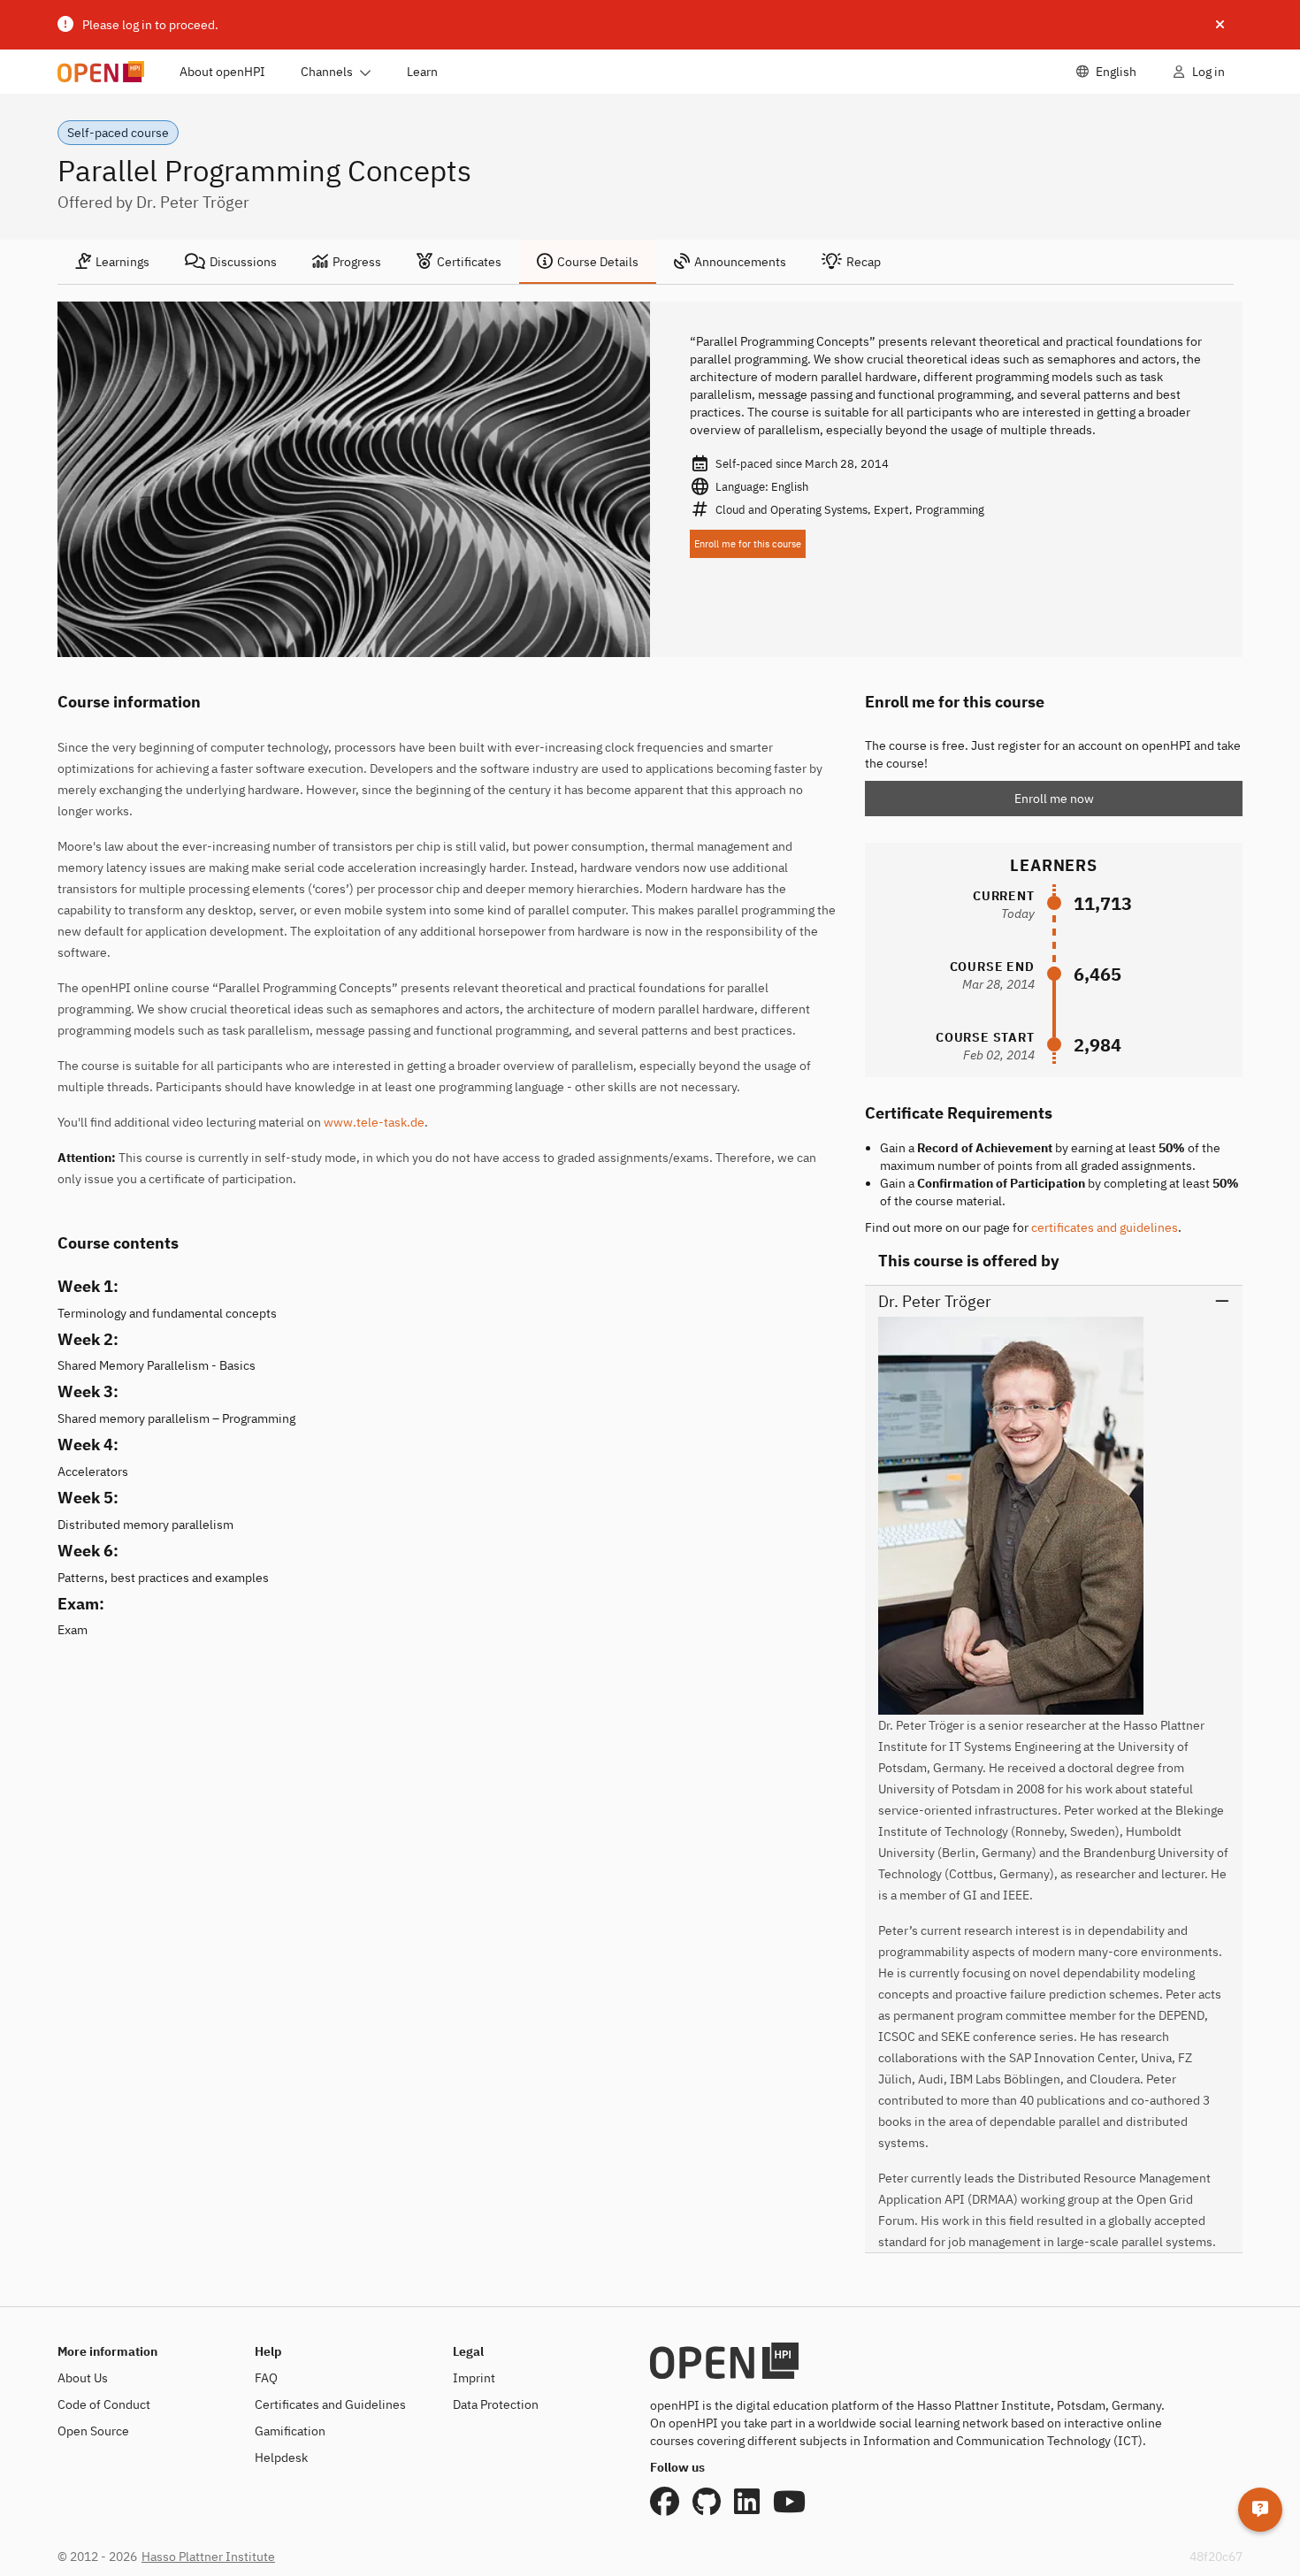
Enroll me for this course (748, 544)
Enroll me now (1054, 799)
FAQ (266, 2378)
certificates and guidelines (1105, 1227)
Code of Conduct (104, 2404)
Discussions (243, 262)
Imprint (474, 2378)
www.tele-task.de (374, 1122)
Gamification (290, 2431)
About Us (83, 2378)
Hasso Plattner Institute (208, 2557)
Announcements (740, 262)
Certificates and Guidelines (330, 2404)
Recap (864, 262)
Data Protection (496, 2404)
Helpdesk (281, 2458)
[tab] (112, 262)
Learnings (122, 262)
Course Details (598, 262)
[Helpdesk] (1260, 2510)
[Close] (1220, 25)
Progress (357, 262)
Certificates (469, 262)
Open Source (93, 2431)
